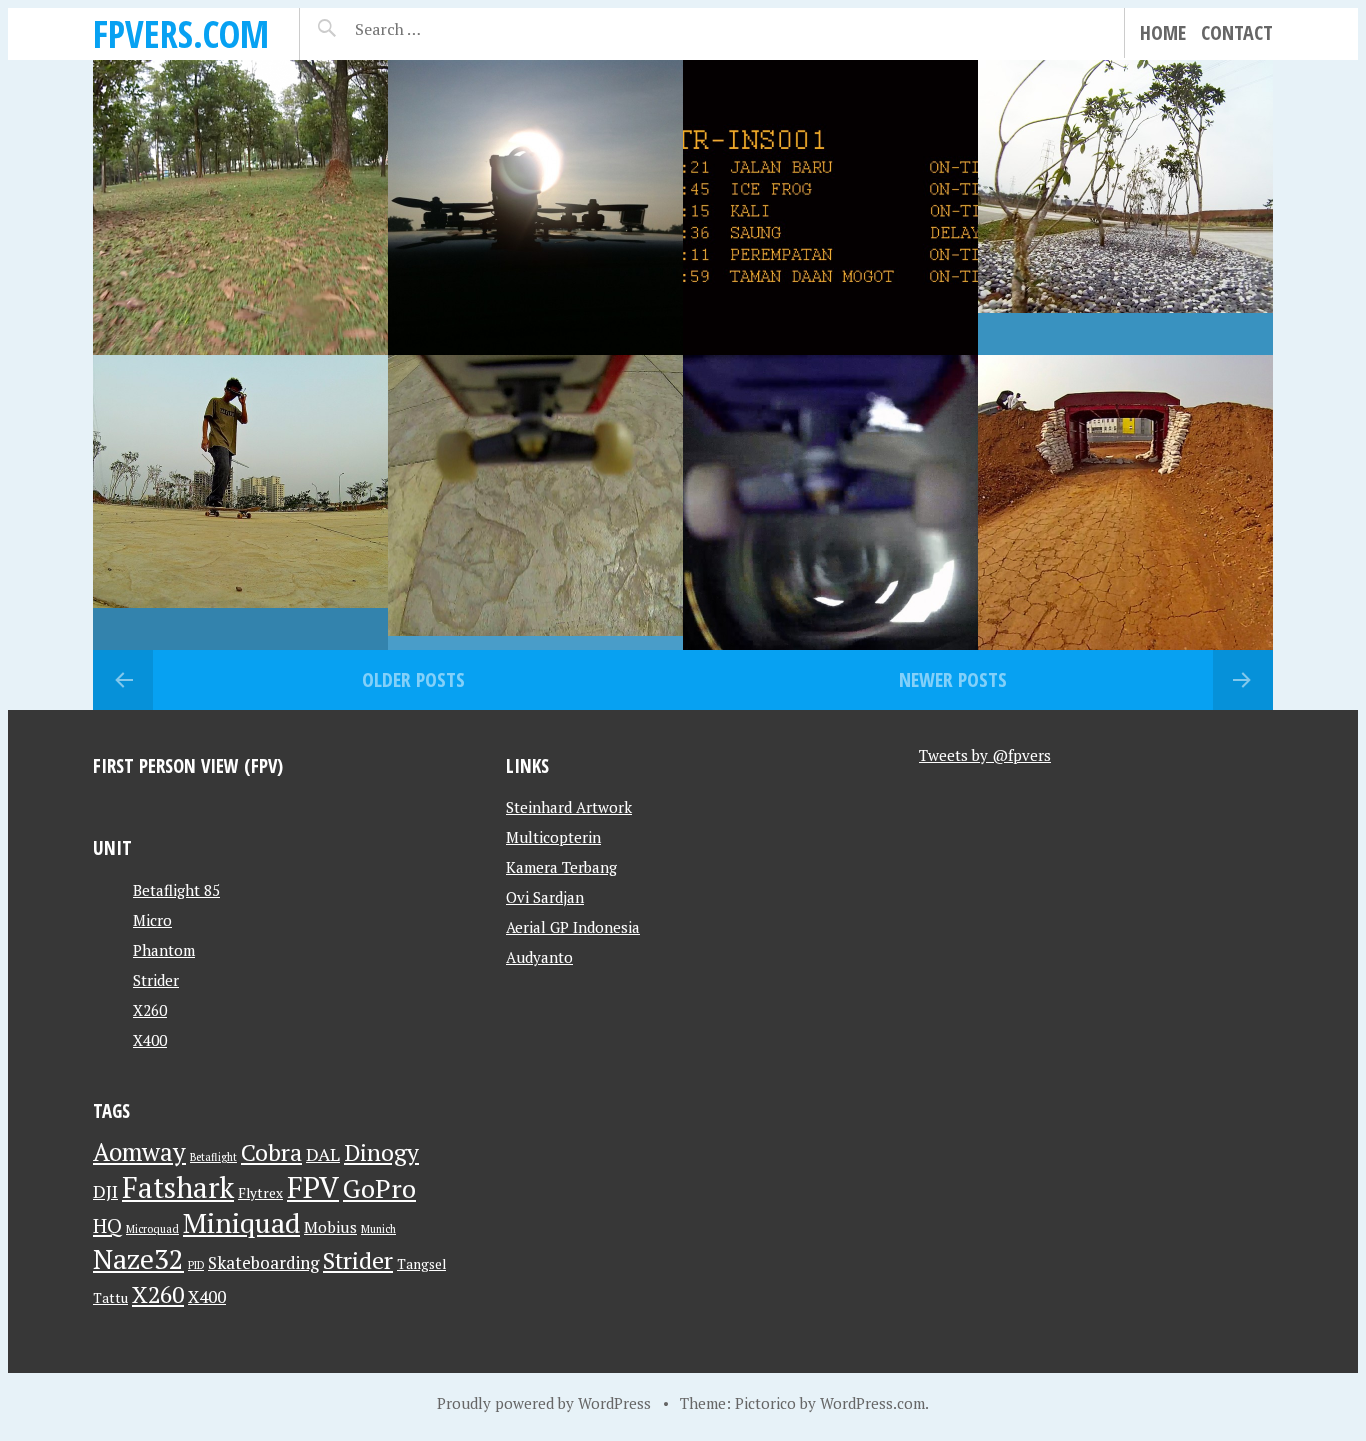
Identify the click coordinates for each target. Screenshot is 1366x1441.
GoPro (379, 1188)
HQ (107, 1225)
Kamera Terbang (561, 867)
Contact (1237, 32)
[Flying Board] (830, 502)
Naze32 (138, 1258)
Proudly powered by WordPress (544, 1403)
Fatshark (178, 1187)
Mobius (330, 1227)
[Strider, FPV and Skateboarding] (240, 502)
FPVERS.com (181, 33)
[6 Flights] (830, 207)
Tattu (110, 1298)
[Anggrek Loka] (240, 207)
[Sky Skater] (535, 502)
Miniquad (241, 1222)
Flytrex (260, 1193)
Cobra (271, 1152)
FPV (313, 1187)
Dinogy (381, 1152)
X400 (150, 1040)
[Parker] (1125, 207)
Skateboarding (263, 1262)
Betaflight (213, 1157)
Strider (156, 980)
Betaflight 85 (176, 890)
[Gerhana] (535, 207)
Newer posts (953, 679)
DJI (105, 1191)
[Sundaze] (1125, 502)
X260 (150, 1010)
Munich (378, 1229)
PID (196, 1265)
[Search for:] (437, 29)
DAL (323, 1154)
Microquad (152, 1229)
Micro (152, 920)
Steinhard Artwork (569, 807)
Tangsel (421, 1264)
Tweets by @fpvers (985, 755)
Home (1163, 32)
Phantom (164, 950)
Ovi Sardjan (545, 897)
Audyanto (539, 957)
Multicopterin (553, 837)
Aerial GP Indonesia (573, 927)
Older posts (413, 679)
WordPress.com (872, 1403)
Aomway (139, 1151)
